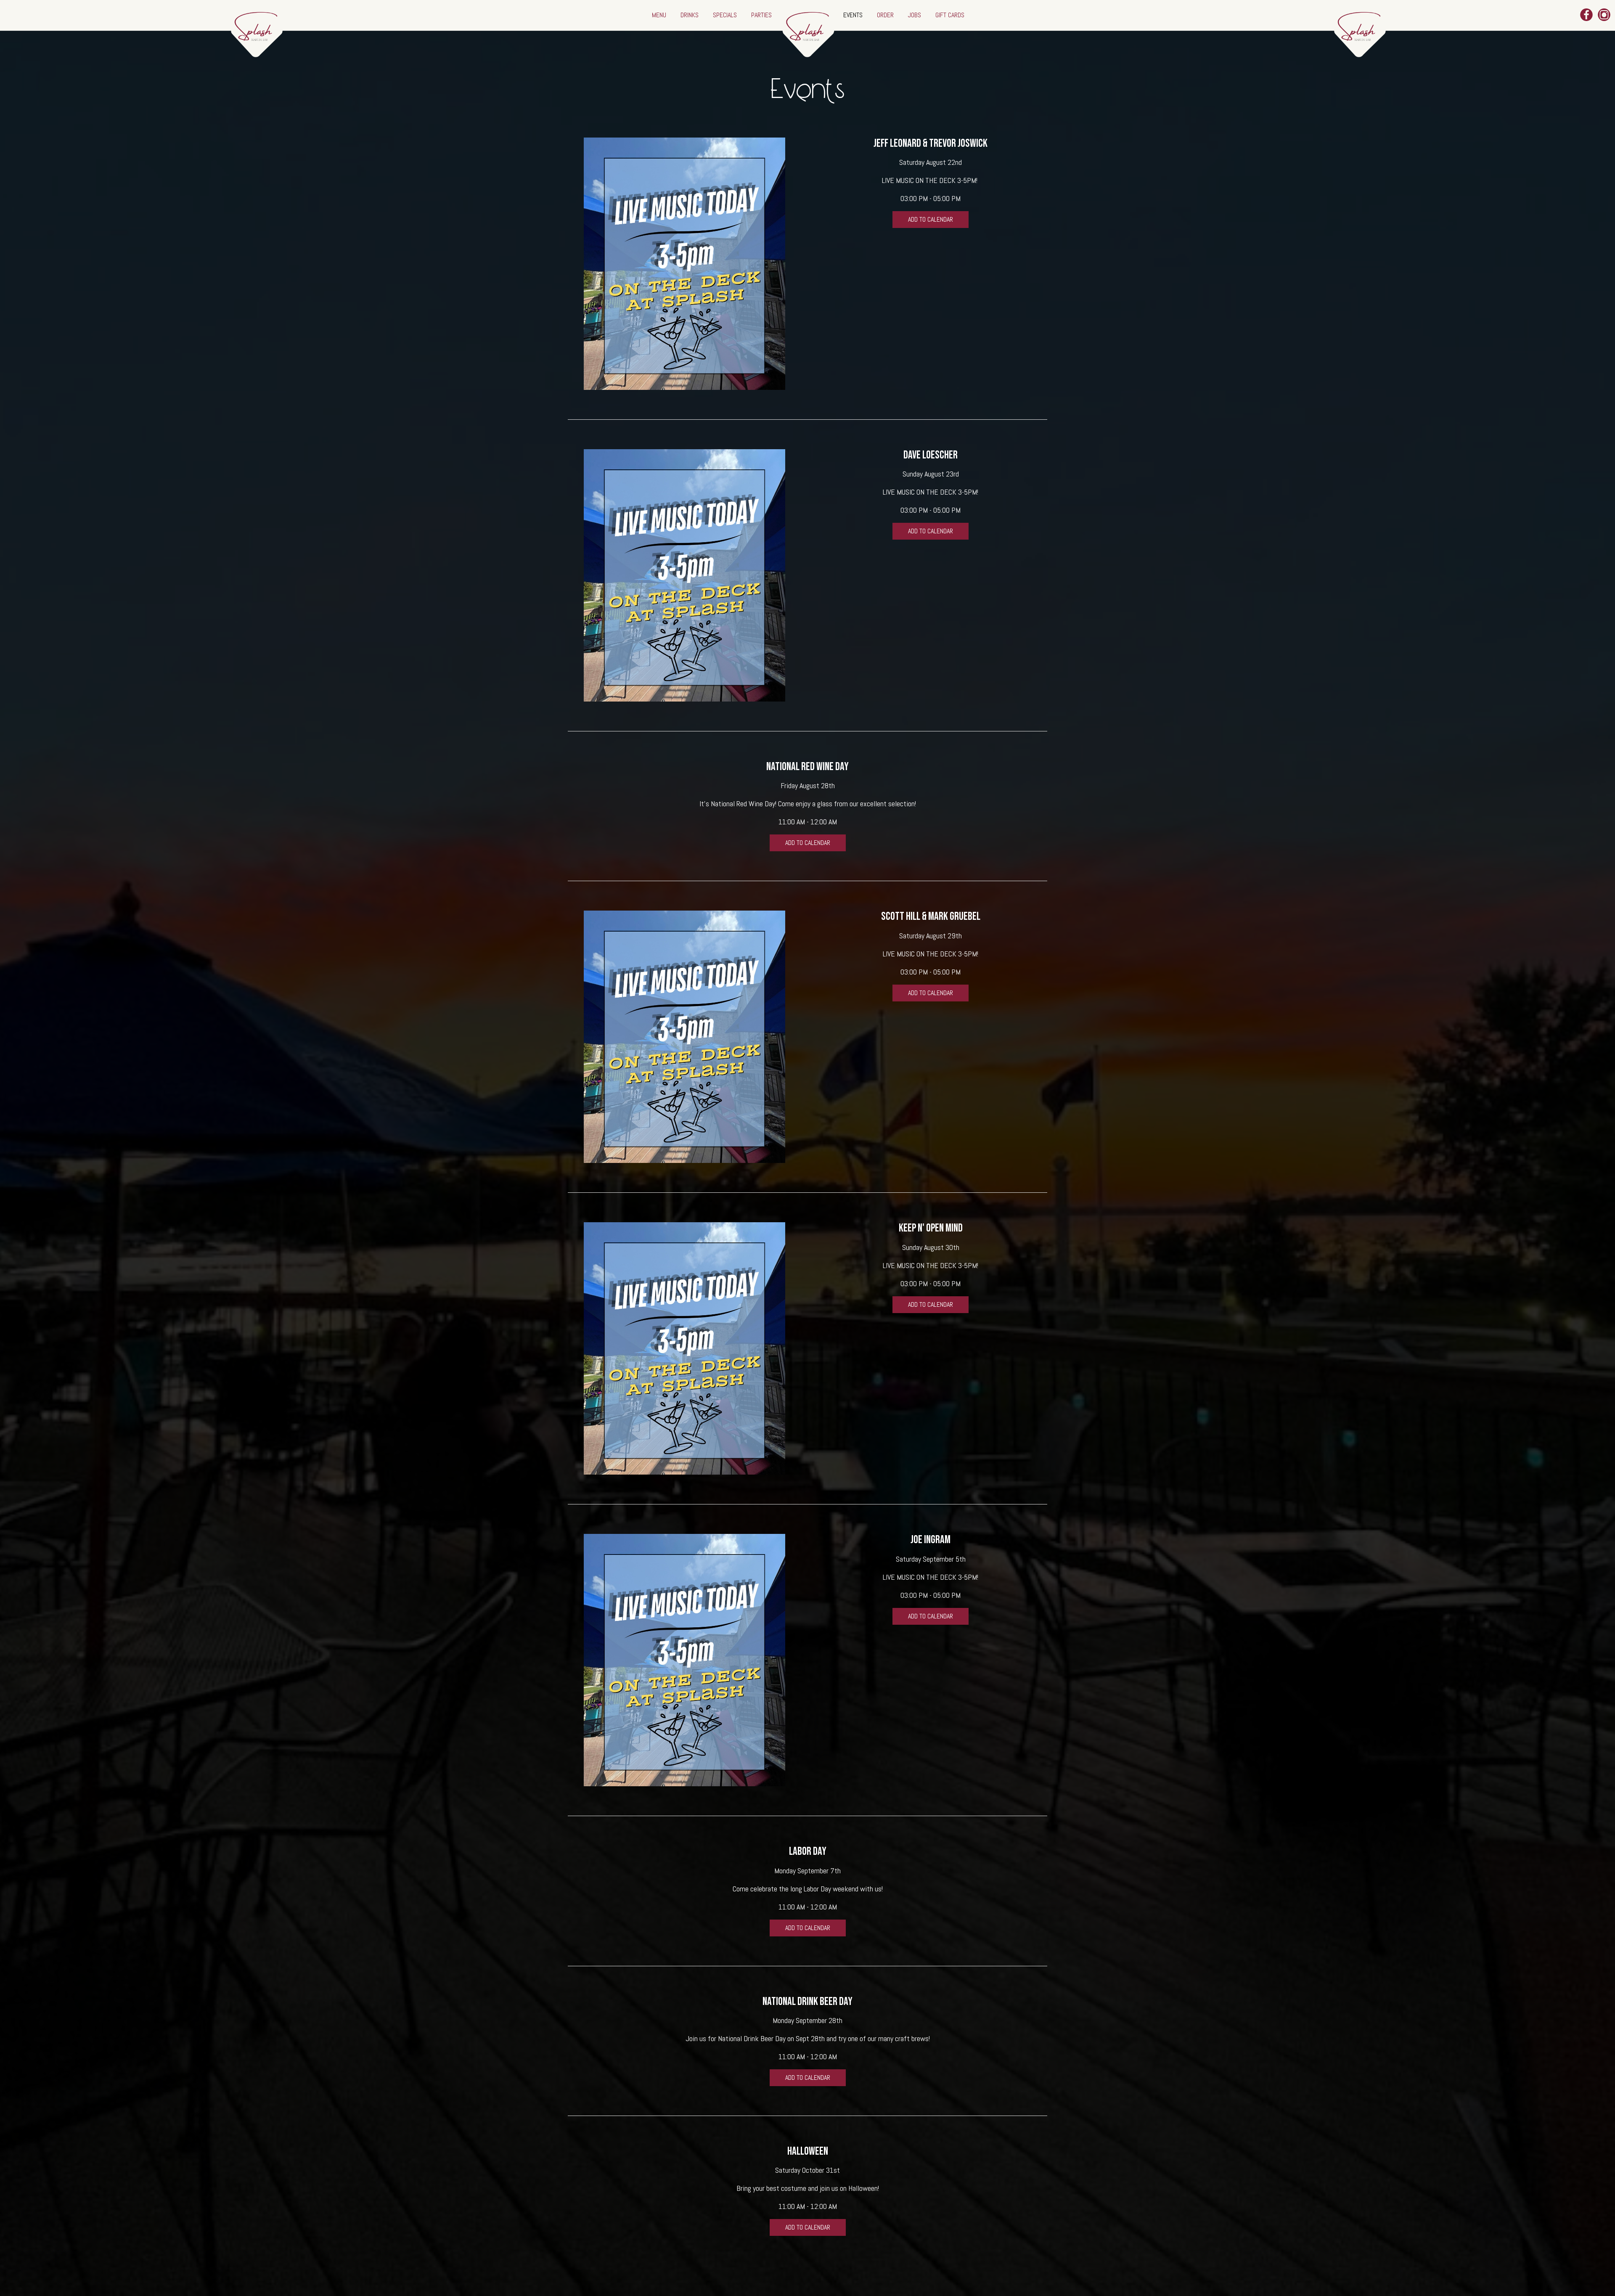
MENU (660, 15)
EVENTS (854, 15)
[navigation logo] (807, 29)
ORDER (886, 15)
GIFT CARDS (950, 15)
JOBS (915, 15)
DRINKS (690, 15)
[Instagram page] (1604, 15)
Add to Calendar (931, 219)
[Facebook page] (1586, 15)
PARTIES (761, 15)
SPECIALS (726, 15)
